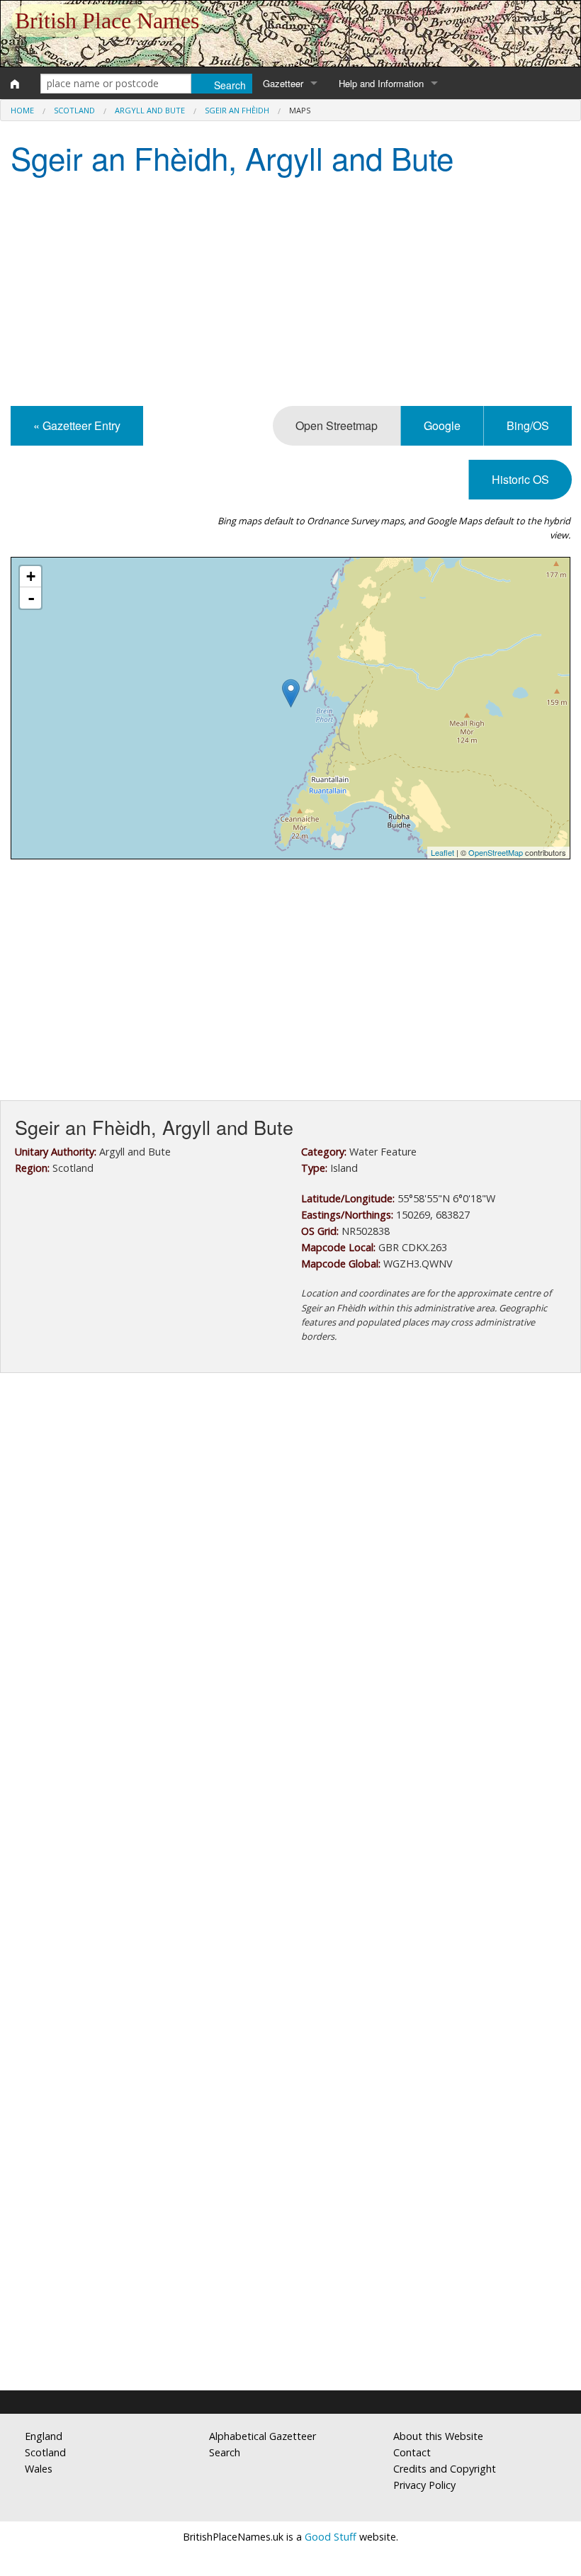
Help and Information (381, 83)
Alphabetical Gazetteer (263, 2436)
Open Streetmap (337, 425)
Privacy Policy (424, 2485)
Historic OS (520, 479)
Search (225, 2452)
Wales (39, 2469)
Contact (412, 2452)
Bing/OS (528, 425)
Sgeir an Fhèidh (237, 110)
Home (22, 110)
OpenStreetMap (496, 852)
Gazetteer (283, 83)
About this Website (438, 2436)
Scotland (74, 110)
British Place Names (107, 21)
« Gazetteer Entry (77, 425)
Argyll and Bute (150, 110)
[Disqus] (290, 1808)
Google (442, 425)
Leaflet (442, 852)
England (44, 2436)
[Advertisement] (290, 293)
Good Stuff (331, 2537)
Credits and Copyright (445, 2469)
